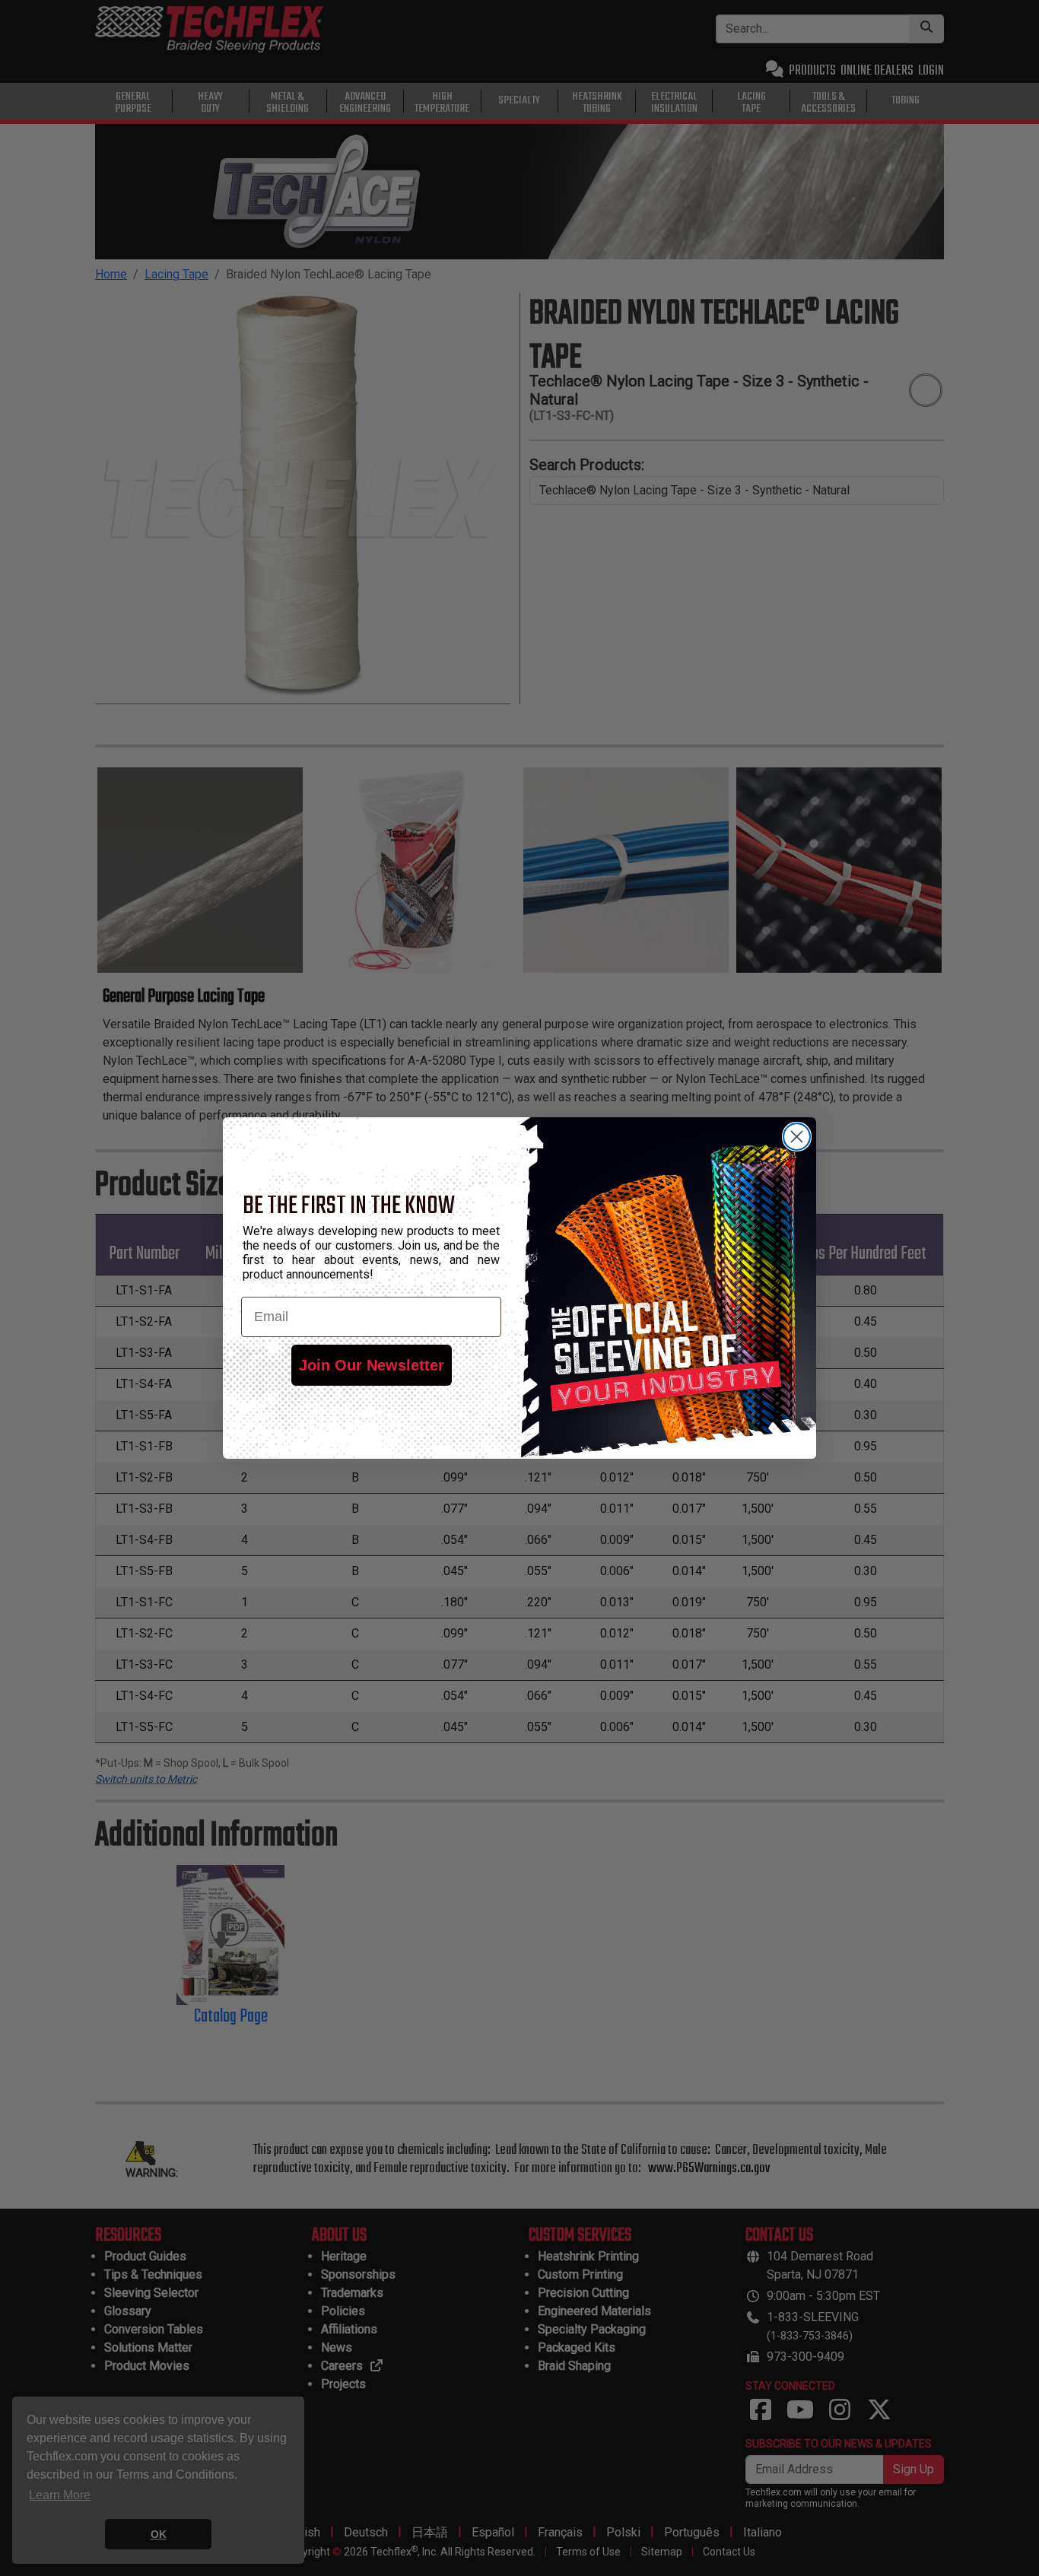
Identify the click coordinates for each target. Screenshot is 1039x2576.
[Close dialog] (797, 1137)
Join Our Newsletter (372, 1365)
